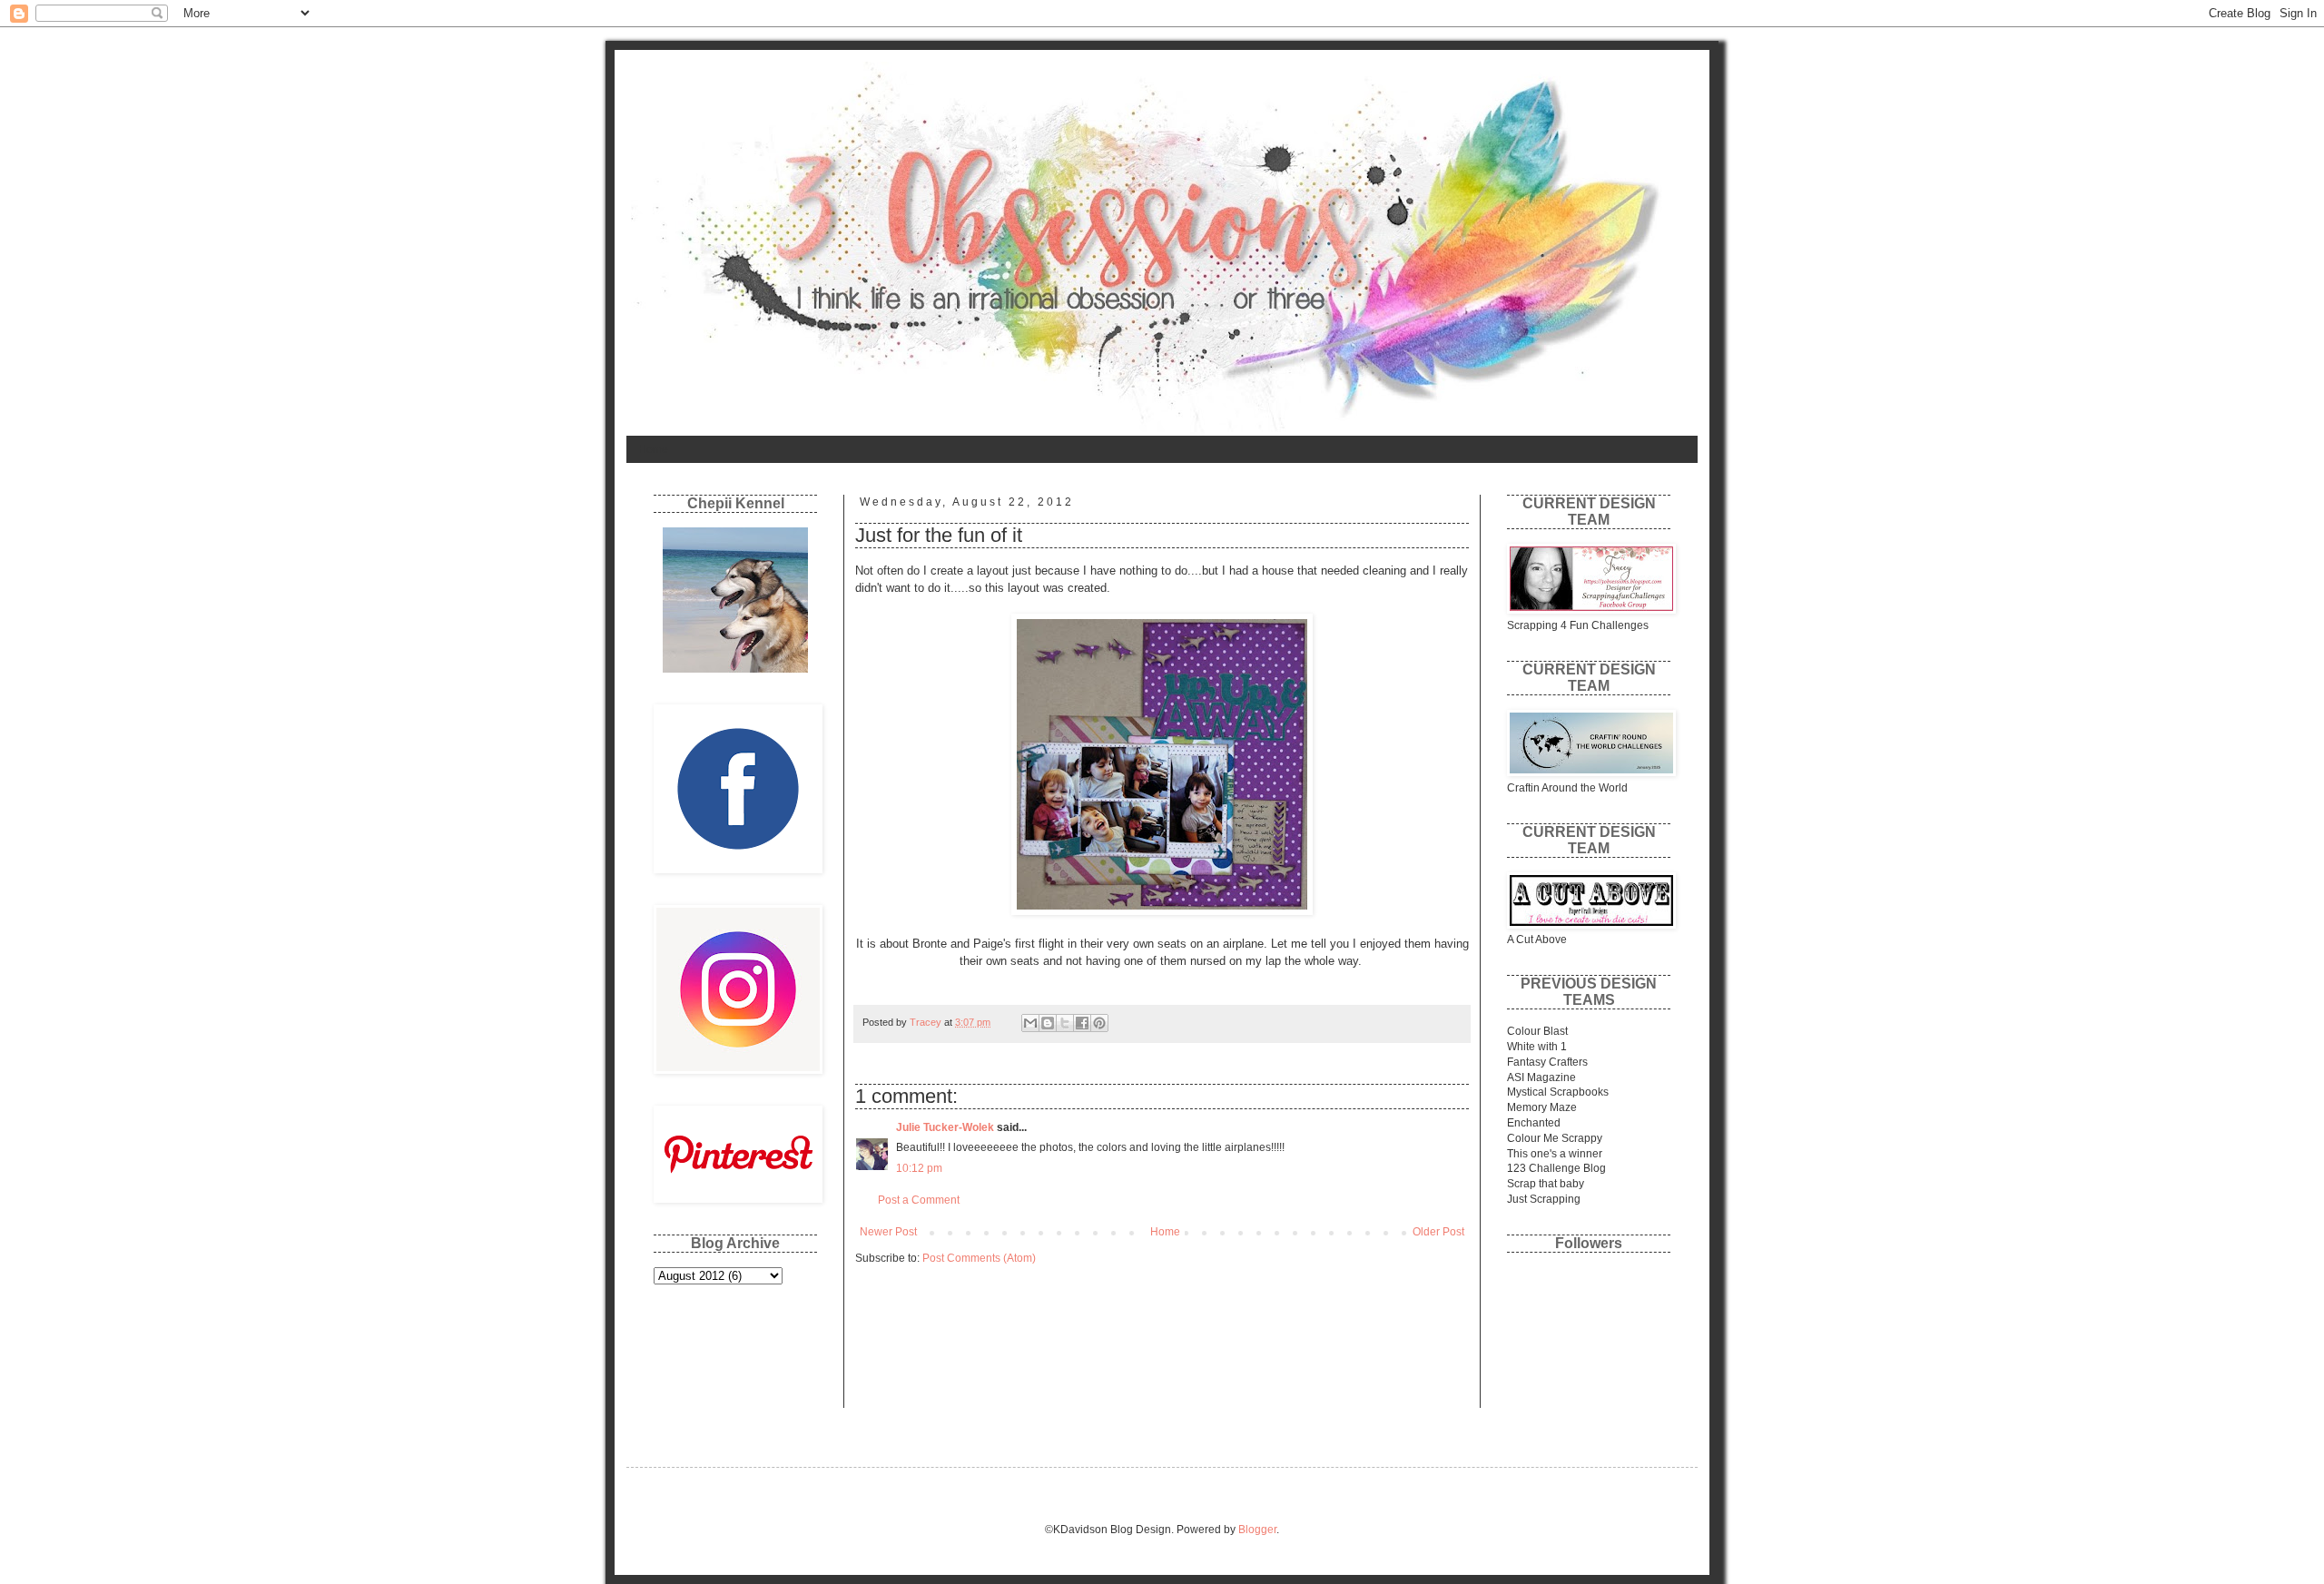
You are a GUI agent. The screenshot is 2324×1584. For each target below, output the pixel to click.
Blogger (1257, 1530)
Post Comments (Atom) (979, 1258)
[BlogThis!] (1048, 1023)
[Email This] (1030, 1023)
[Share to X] (1065, 1023)
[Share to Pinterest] (1099, 1023)
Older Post (1438, 1232)
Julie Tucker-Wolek (945, 1127)
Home (653, 449)
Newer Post (888, 1232)
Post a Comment (919, 1200)
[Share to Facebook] (1082, 1023)
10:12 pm (919, 1168)
